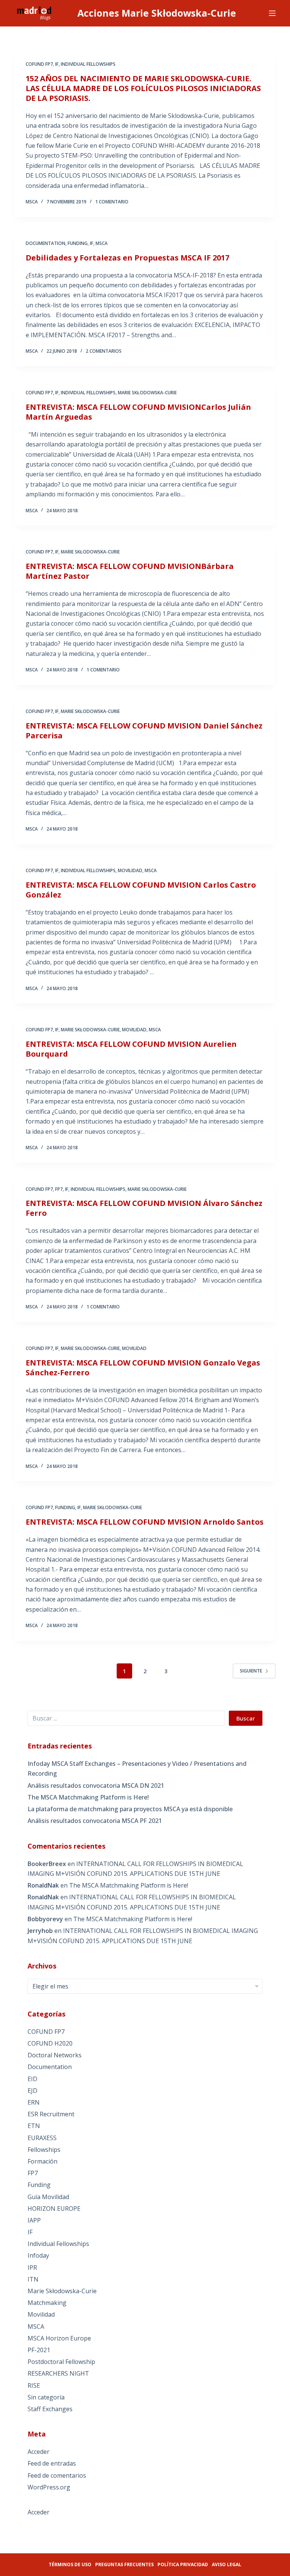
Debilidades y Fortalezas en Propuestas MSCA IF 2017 (127, 258)
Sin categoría (46, 2397)
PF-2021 (39, 2350)
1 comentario (112, 202)
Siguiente (251, 1671)
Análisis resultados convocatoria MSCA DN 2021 (96, 1786)
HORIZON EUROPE (54, 2209)
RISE (34, 2385)
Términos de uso (70, 2564)
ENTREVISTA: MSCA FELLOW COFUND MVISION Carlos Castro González (141, 890)
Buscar (246, 1718)
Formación (42, 2161)
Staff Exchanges (50, 2409)
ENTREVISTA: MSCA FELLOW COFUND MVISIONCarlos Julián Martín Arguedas (138, 412)
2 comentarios (104, 351)
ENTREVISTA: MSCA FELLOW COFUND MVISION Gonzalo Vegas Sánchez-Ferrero (143, 1368)
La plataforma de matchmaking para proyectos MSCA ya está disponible (130, 1809)
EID (32, 2079)
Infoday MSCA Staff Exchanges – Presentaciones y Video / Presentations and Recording (137, 1768)
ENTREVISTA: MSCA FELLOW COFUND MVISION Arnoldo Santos (145, 1522)
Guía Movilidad (48, 2197)
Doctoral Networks (55, 2055)
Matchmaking (47, 2303)
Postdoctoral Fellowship (61, 2362)
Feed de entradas (52, 2463)
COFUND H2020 (50, 2043)
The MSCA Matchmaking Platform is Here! (88, 1797)
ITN (33, 2279)
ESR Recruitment (51, 2114)
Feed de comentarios (57, 2475)
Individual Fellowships (88, 64)
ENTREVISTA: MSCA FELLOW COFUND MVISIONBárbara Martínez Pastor (130, 571)
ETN (34, 2126)
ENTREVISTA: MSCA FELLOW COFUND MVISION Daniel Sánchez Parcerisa (144, 731)
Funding (78, 243)
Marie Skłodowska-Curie (147, 393)
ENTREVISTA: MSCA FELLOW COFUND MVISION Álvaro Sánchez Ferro (144, 1208)
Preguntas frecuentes (124, 2564)
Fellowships (44, 2150)
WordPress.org (49, 2487)
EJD (32, 2091)
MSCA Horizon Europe (59, 2338)
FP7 (59, 1189)
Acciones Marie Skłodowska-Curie (157, 13)
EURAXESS (42, 2138)
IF (57, 64)
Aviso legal (227, 2564)
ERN (34, 2102)
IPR (32, 2268)
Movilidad (130, 870)
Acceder (39, 2452)
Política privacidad (183, 2564)
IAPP (34, 2220)
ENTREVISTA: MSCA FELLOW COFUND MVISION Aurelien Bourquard (131, 1049)
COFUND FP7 (39, 64)
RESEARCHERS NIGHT (58, 2373)
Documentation (46, 243)
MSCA (102, 243)
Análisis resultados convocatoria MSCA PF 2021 (95, 1821)
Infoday (38, 2255)
